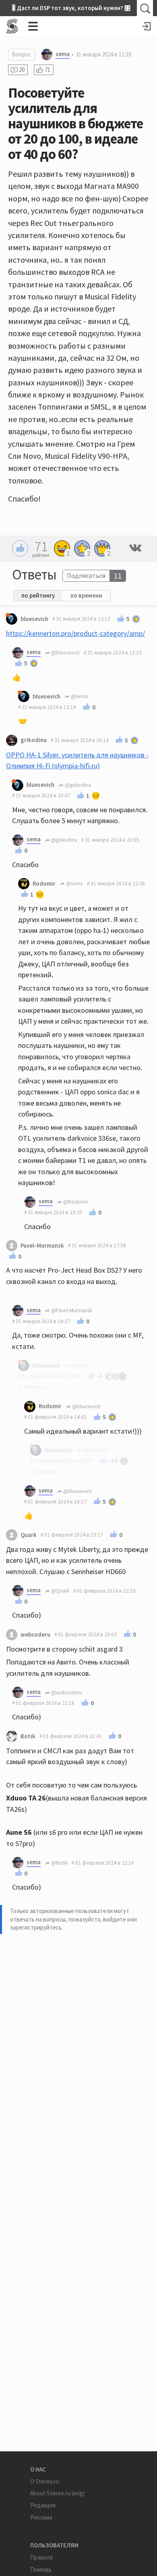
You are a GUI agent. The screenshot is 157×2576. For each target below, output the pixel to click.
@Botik (59, 1863)
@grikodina (77, 785)
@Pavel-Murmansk (71, 1310)
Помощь (41, 2569)
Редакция (43, 2505)
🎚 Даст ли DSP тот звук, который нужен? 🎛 (71, 8)
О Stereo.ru (45, 2481)
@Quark (60, 1591)
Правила (41, 2557)
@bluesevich (65, 653)
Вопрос (22, 54)
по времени (86, 595)
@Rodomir (75, 1202)
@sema (79, 696)
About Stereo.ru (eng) (57, 2493)
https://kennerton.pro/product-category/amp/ (75, 633)
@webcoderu (66, 1693)
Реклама (41, 2517)
